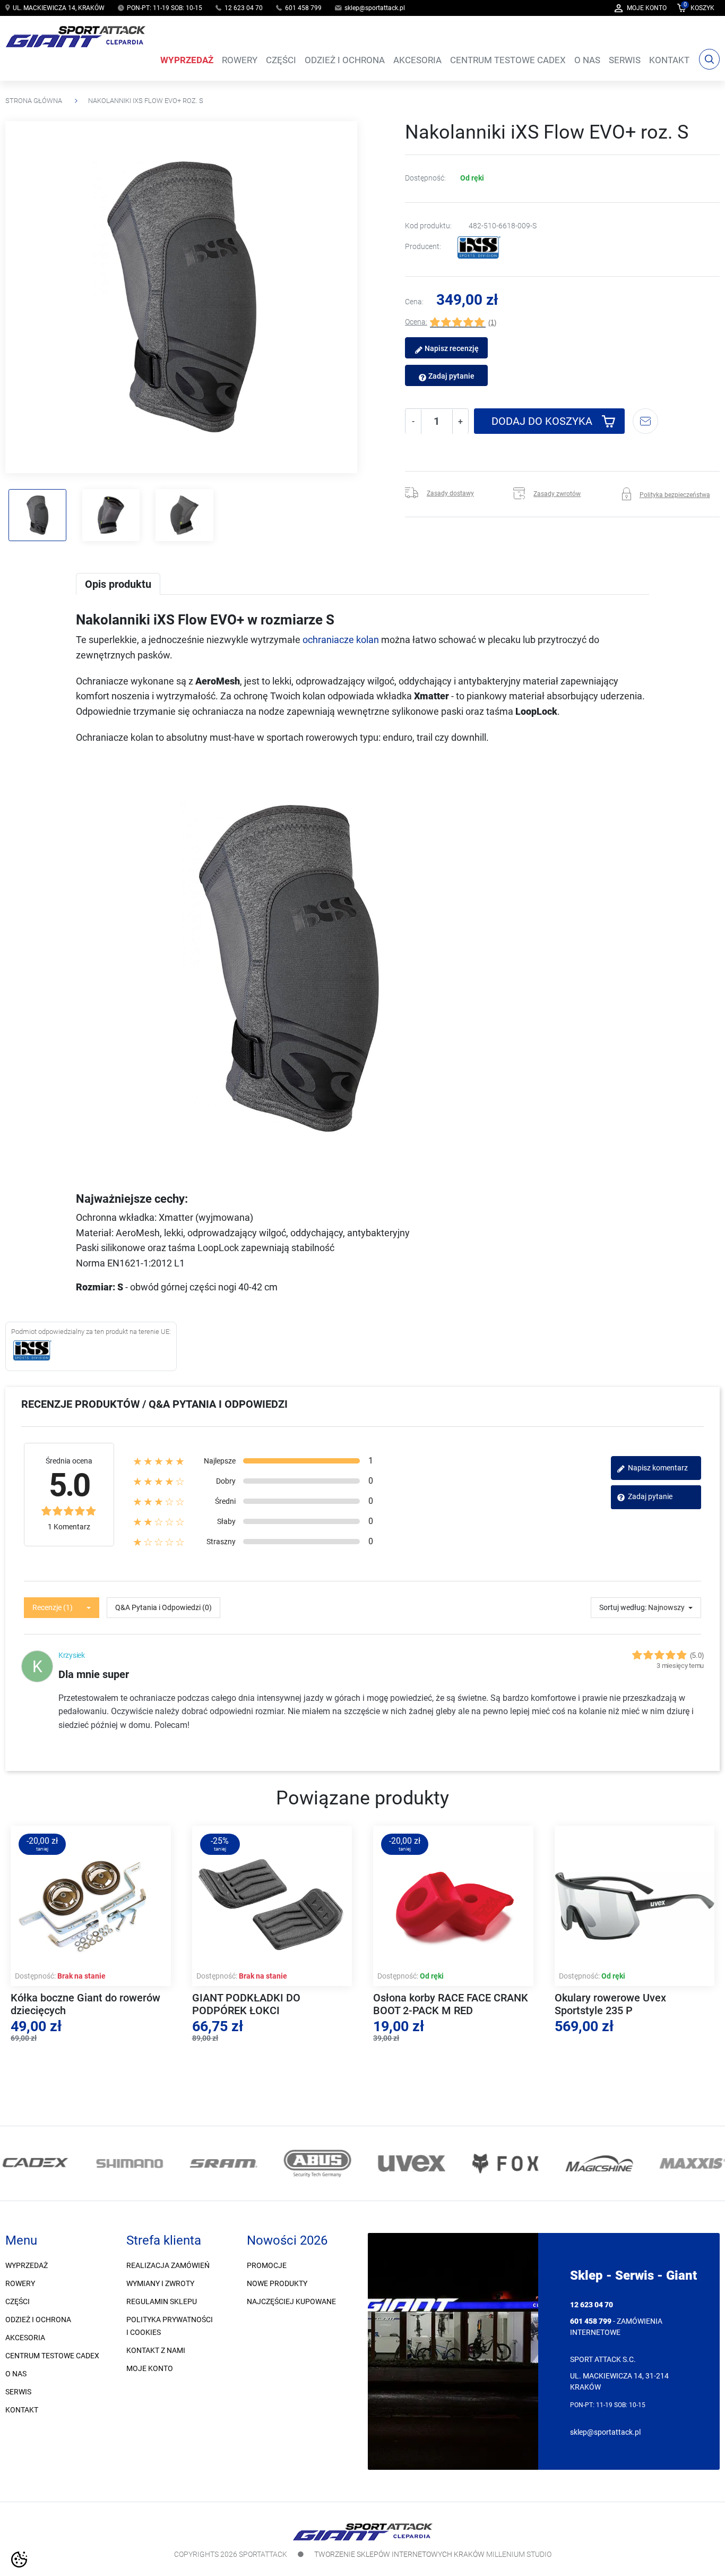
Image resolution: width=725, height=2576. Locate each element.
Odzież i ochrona (38, 2320)
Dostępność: (425, 178)
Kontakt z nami (156, 2350)
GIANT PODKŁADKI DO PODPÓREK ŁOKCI (246, 2004)
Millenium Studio (519, 2554)
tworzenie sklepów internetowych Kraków (399, 2554)
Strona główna (34, 101)
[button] (696, 8)
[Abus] (316, 2163)
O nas (16, 2374)
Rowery (20, 2283)
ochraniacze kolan (341, 640)
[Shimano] (128, 2163)
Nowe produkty (277, 2283)
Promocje (267, 2265)
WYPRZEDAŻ (27, 2265)
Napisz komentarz (657, 1468)
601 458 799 (303, 8)
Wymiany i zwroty (160, 2283)
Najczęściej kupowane (291, 2301)
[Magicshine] (597, 2163)
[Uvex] (409, 2163)
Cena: (414, 302)
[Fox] (503, 2163)
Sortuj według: (623, 1607)
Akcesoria (25, 2338)
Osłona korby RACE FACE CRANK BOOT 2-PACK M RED (451, 2004)
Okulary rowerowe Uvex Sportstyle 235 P (610, 2004)
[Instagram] (28, 2114)
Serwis (18, 2392)
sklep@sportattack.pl (375, 8)
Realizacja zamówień (168, 2265)
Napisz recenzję (451, 349)
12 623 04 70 (244, 8)
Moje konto (150, 2368)
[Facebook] (14, 2114)
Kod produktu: (428, 226)
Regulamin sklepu (162, 2301)
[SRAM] (222, 2163)
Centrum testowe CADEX (52, 2356)
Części (18, 2301)
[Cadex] (34, 2163)
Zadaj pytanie (451, 376)
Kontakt (22, 2410)
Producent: (423, 247)
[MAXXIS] (691, 2163)
